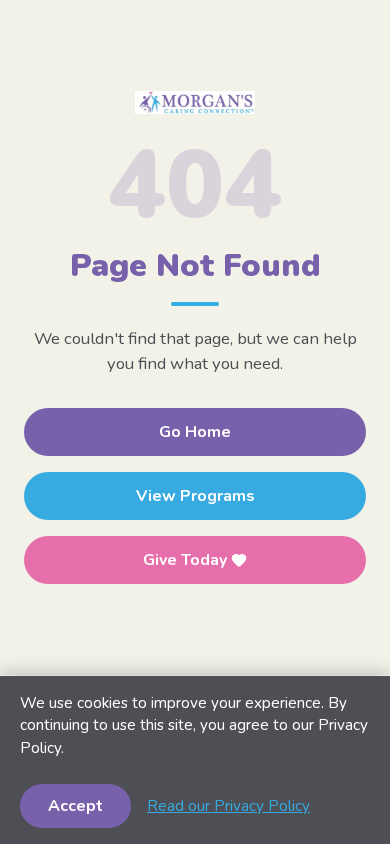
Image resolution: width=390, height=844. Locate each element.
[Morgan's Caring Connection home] (195, 102)
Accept (75, 806)
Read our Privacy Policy (228, 806)
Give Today (185, 560)
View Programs (195, 496)
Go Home (195, 432)
